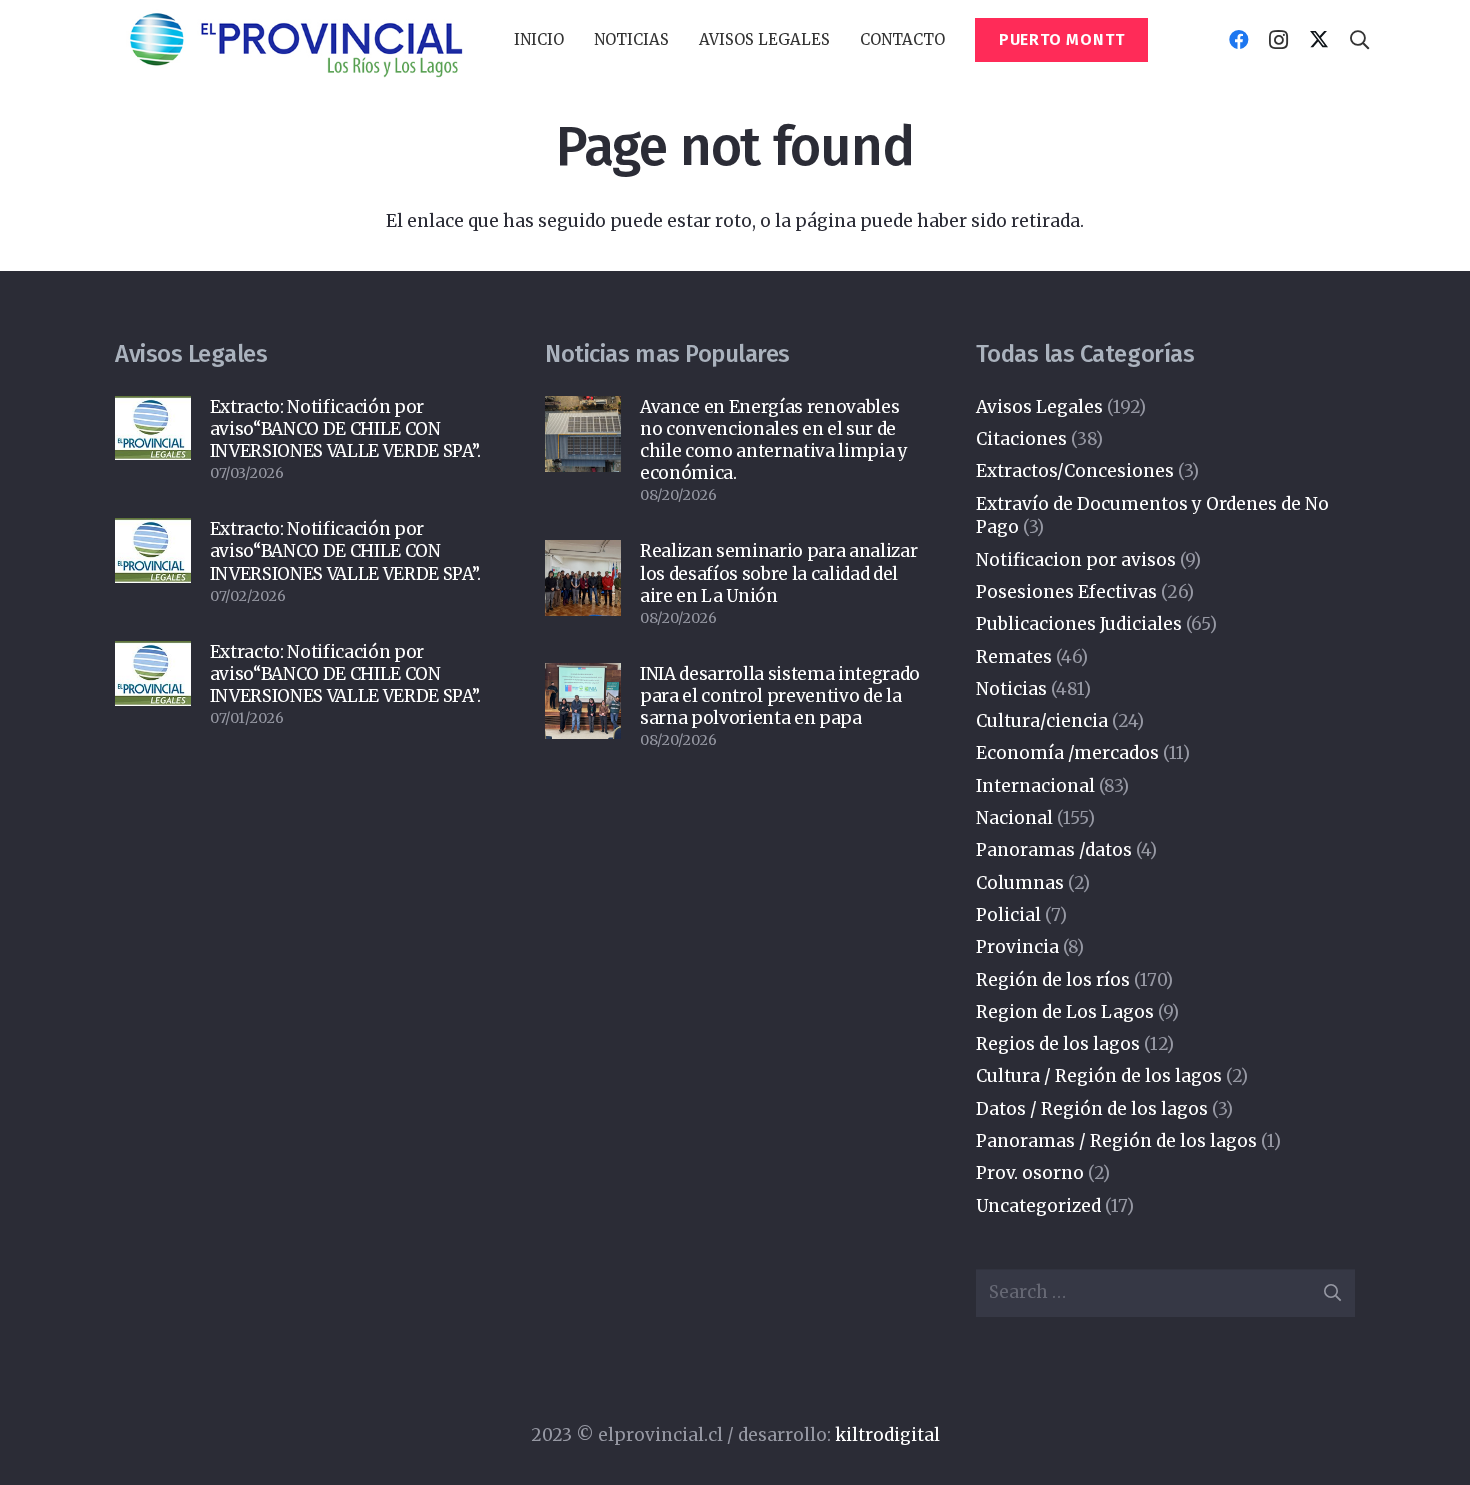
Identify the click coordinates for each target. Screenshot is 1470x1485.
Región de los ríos (1053, 980)
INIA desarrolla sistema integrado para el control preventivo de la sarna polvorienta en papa (780, 696)
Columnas (1020, 883)
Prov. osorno (1030, 1173)
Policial (1008, 915)
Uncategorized (1038, 1206)
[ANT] (295, 40)
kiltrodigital (887, 1435)
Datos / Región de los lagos (1092, 1109)
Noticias (1011, 689)
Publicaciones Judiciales (1079, 624)
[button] (678, 40)
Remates (1014, 657)
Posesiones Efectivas (1066, 592)
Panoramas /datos (1054, 850)
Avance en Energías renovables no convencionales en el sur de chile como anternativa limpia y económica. (773, 440)
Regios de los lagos (1058, 1044)
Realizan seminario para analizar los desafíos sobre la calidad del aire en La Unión (778, 573)
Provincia (1017, 947)
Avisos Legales (1039, 407)
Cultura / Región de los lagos (1099, 1076)
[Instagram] (1279, 40)
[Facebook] (1239, 40)
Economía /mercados (1067, 753)
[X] (1319, 40)
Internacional (1035, 786)
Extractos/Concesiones (1075, 471)
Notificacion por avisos (1076, 560)
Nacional (1014, 818)
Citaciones (1021, 439)
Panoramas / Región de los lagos (1116, 1141)
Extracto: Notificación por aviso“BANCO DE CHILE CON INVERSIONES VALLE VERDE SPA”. (345, 429)
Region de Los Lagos (1065, 1012)
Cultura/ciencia (1042, 721)
